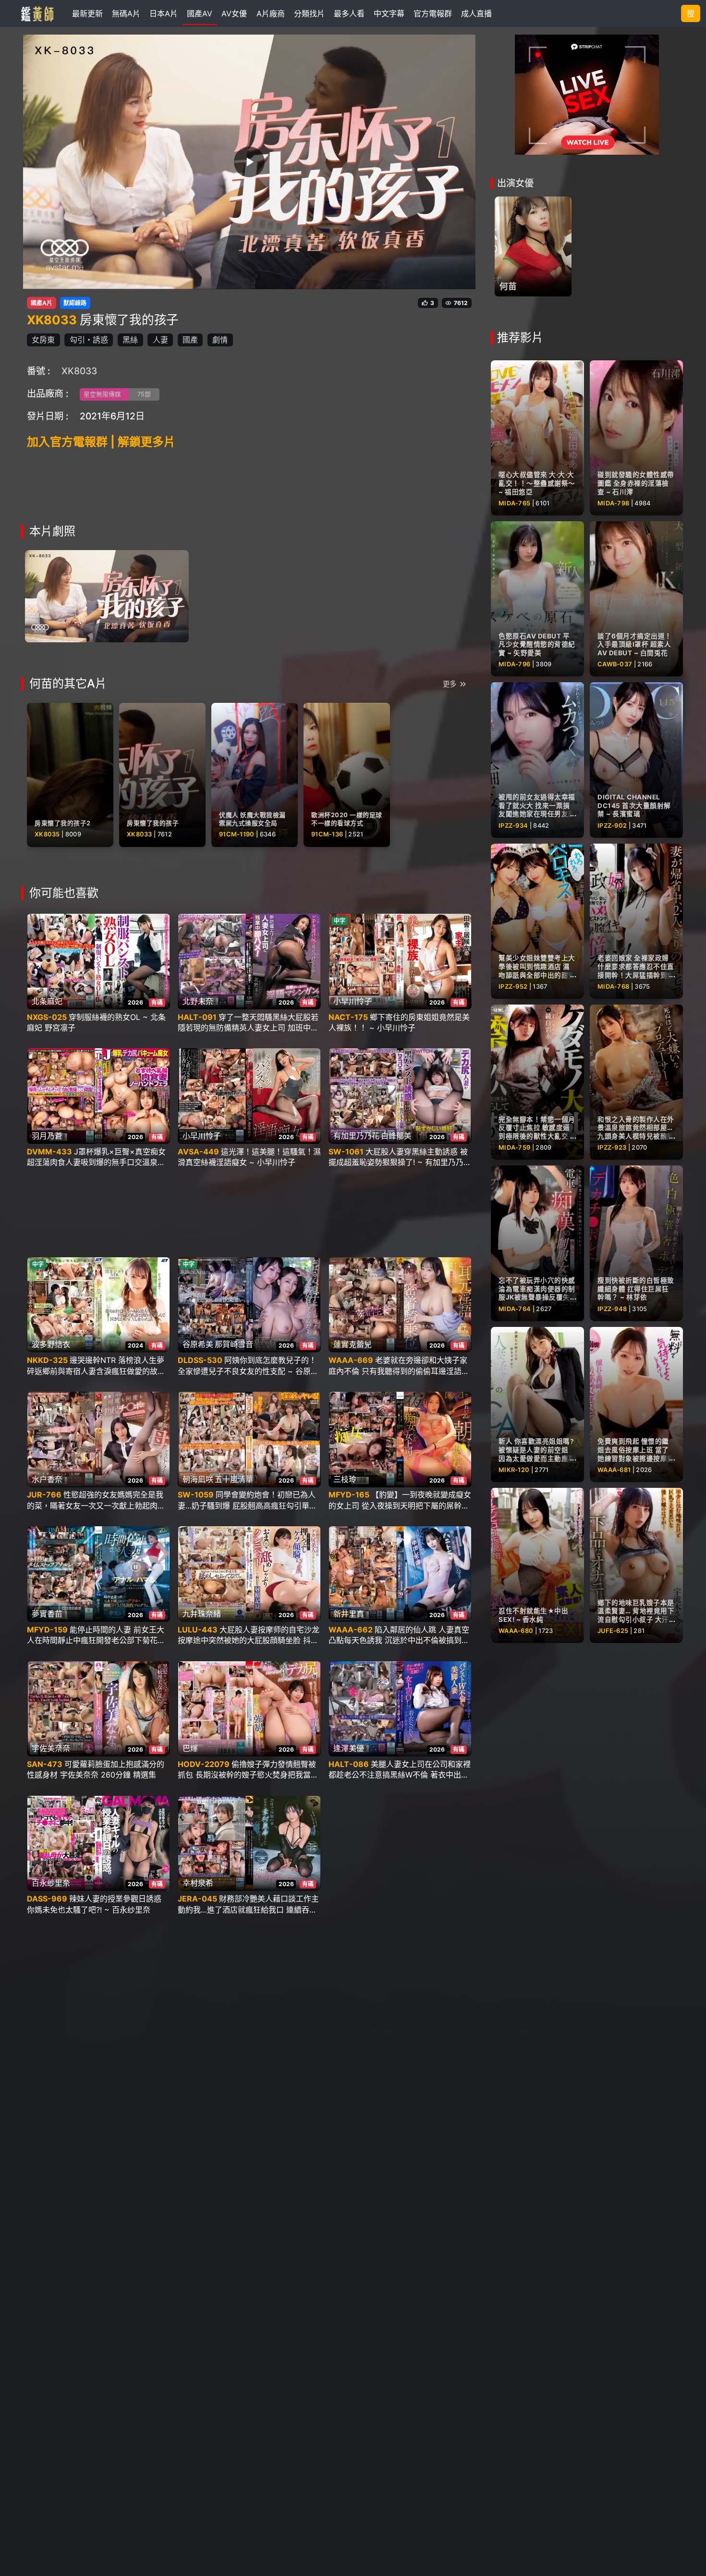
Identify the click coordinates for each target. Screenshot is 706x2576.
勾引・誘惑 (89, 340)
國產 (190, 340)
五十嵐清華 (234, 1479)
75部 (144, 394)
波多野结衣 (51, 1344)
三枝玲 (345, 1479)
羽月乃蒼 (47, 1136)
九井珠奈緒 (202, 1614)
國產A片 (42, 303)
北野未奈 (198, 1001)
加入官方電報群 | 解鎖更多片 (101, 442)
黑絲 (130, 340)
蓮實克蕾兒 (353, 1344)
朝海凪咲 (198, 1479)
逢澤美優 (349, 1748)
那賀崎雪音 (234, 1344)
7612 (461, 303)
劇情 (220, 340)
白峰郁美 (396, 1136)
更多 (450, 684)
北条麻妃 (47, 1001)
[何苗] (533, 246)
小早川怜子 (353, 1001)
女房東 (43, 340)
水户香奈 (47, 1479)
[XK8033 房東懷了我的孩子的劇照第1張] (107, 595)
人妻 (160, 340)
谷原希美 (198, 1344)
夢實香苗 (47, 1614)
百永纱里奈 (51, 1883)
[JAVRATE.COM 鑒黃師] (37, 13)
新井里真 (349, 1614)
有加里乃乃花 (356, 1136)
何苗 (508, 286)
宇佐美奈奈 (51, 1748)
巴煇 (190, 1748)
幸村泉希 (198, 1883)
